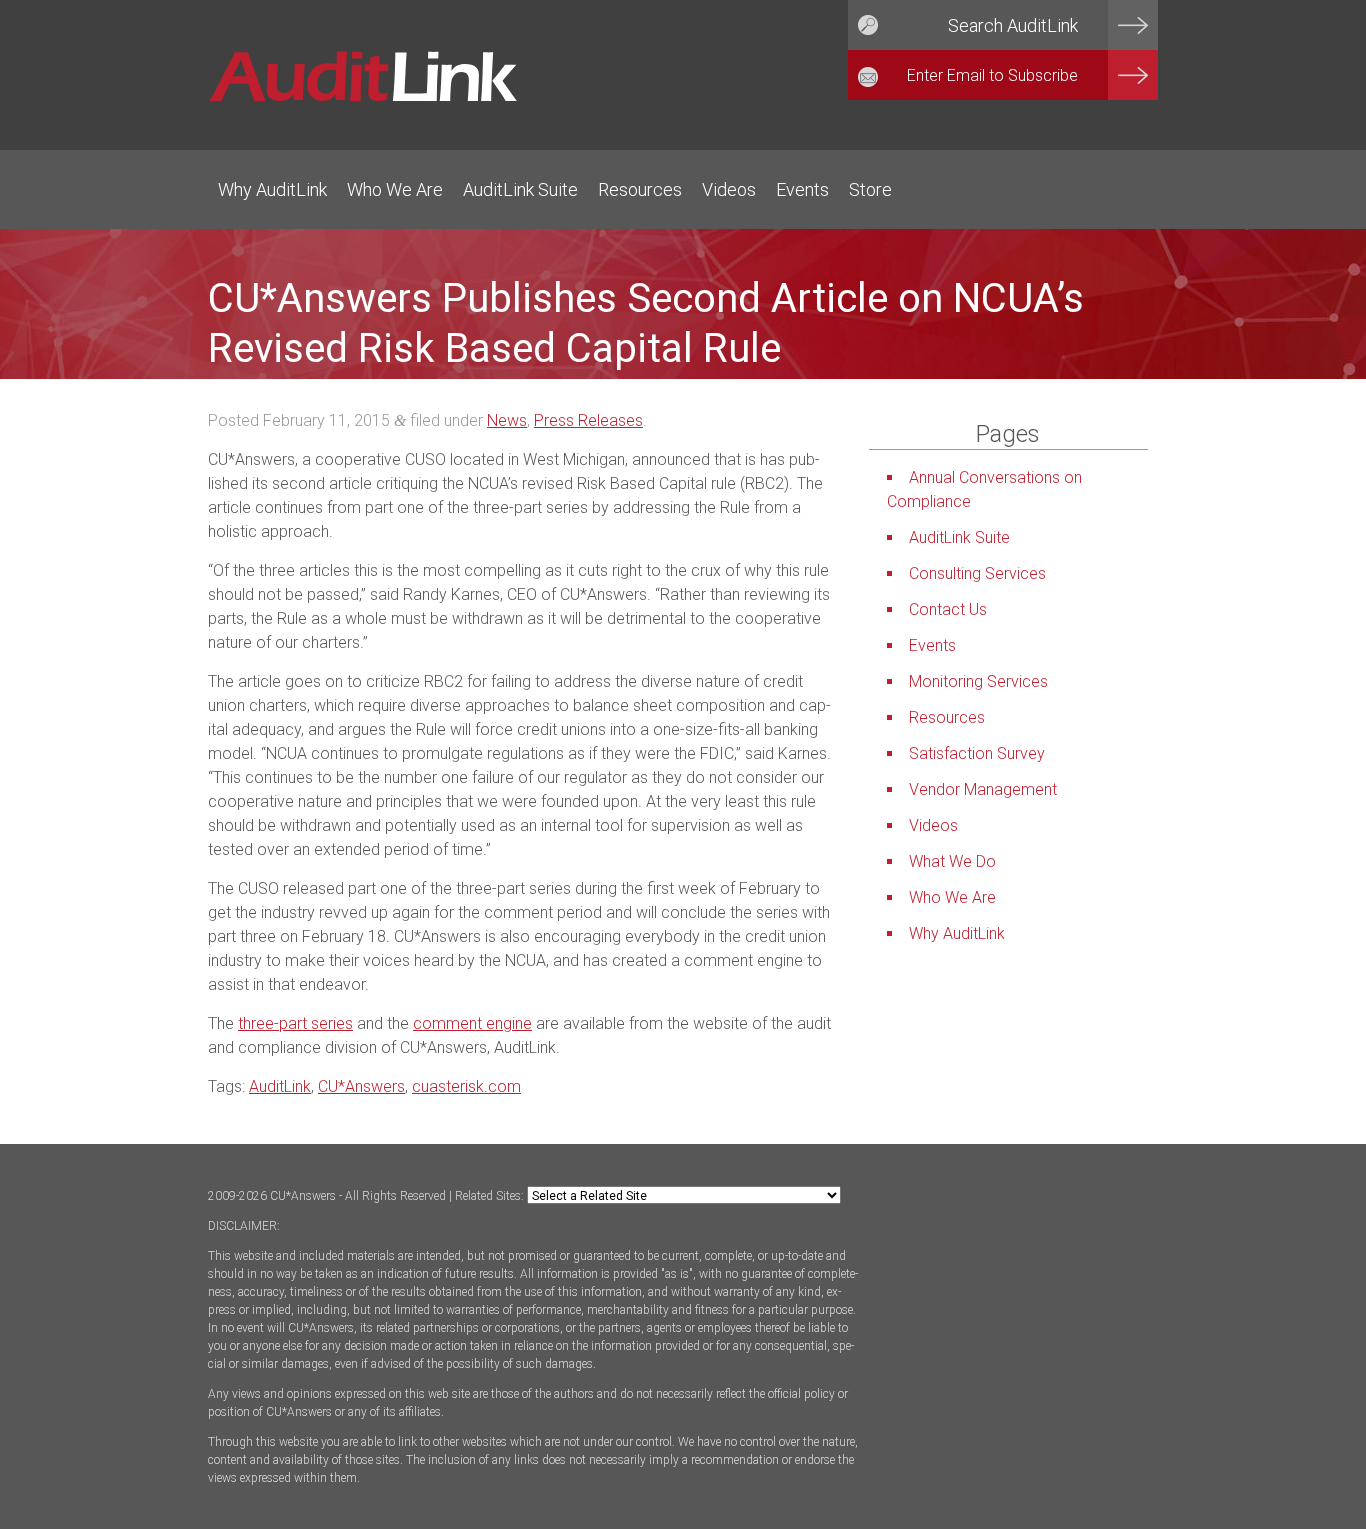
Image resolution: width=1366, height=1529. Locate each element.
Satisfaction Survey (977, 753)
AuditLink (280, 1086)
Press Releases (588, 420)
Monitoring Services (978, 681)
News (507, 420)
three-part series (295, 1023)
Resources (640, 189)
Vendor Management (983, 789)
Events (802, 189)
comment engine (472, 1023)
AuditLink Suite (520, 189)
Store (870, 189)
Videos (729, 189)
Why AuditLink (272, 189)
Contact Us (948, 609)
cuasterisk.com (466, 1086)
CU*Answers (361, 1086)
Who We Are (395, 189)
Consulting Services (977, 573)
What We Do (952, 861)
